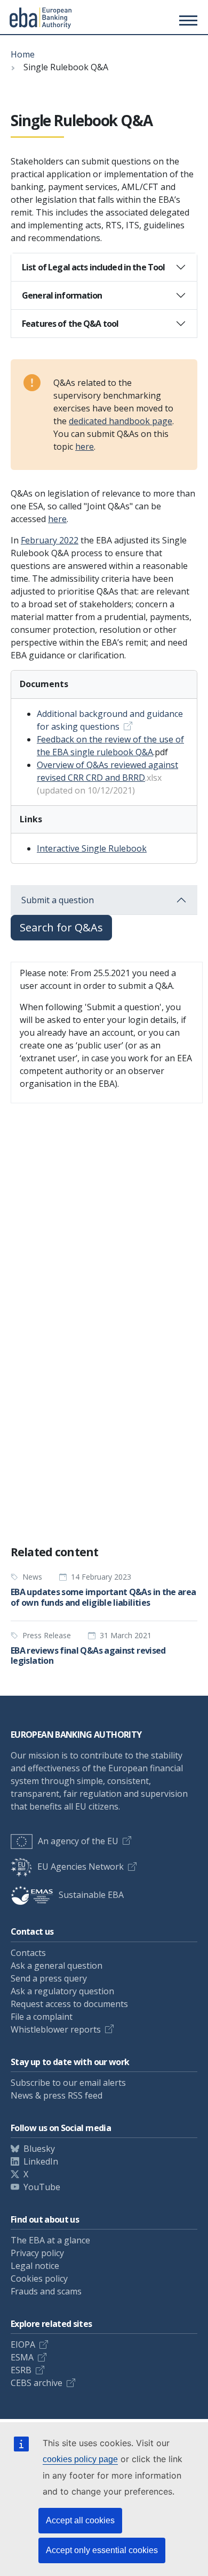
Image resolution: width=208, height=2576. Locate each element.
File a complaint (42, 2017)
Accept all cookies (80, 2520)
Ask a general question (57, 1966)
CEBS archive (37, 2383)
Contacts (28, 1953)
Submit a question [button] (58, 900)
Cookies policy (39, 2278)
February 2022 (50, 540)
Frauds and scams (46, 2291)
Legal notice (35, 2266)
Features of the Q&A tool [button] (70, 324)
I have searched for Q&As (68, 1518)
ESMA (22, 2357)
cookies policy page (80, 2459)
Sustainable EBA (91, 1895)
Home (23, 54)
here (85, 447)
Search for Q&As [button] (61, 927)
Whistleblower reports (56, 2029)
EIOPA (23, 2344)
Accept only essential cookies (102, 2550)
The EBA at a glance (50, 2240)
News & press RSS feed (57, 2095)
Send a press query (49, 1978)
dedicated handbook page (121, 421)
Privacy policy (37, 2253)
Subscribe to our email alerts (68, 2083)
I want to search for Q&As (69, 1498)
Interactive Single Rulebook (92, 848)
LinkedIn (41, 2161)
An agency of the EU (78, 1841)
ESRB (21, 2370)
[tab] (104, 267)
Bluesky (39, 2149)
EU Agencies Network (81, 1867)
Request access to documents (69, 2004)
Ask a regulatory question (62, 1991)
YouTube (42, 2187)
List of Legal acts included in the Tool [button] (93, 267)
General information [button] (62, 295)
